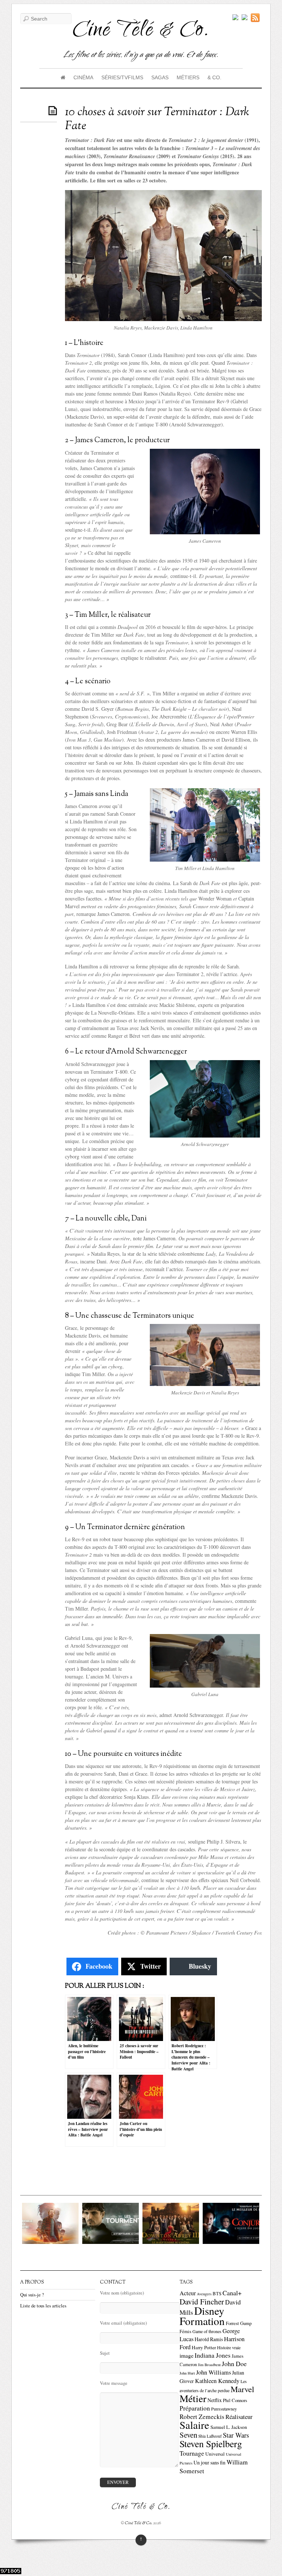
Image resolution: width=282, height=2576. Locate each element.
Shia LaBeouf (210, 2436)
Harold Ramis (209, 2339)
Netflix (215, 2400)
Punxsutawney (224, 2409)
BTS (217, 2294)
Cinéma (83, 77)
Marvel (242, 2389)
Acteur (188, 2293)
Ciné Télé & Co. (139, 2523)
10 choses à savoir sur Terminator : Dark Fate (157, 119)
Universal (215, 2454)
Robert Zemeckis (202, 2417)
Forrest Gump (239, 2323)
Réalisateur (239, 2417)
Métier (193, 2398)
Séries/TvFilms (122, 77)
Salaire (194, 2425)
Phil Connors (235, 2400)
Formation (202, 2321)
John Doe (234, 2364)
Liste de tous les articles (43, 2306)
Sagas (160, 77)
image (187, 2355)
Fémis (185, 2331)
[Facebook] (245, 18)
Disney (209, 2311)
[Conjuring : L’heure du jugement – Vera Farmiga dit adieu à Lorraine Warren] (211, 2242)
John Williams (214, 2372)
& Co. (214, 77)
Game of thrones (207, 2331)
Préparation (195, 2408)
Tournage (192, 2453)
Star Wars (236, 2435)
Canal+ (232, 2293)
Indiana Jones (213, 2355)
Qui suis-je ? (32, 2295)
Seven (188, 2435)
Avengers (204, 2294)
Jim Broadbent (209, 2365)
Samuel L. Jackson (229, 2427)
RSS (256, 18)
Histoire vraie (229, 2347)
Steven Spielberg (211, 2444)
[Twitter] (235, 18)
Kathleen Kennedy (217, 2381)
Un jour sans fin (209, 2462)
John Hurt (187, 2373)
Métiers (188, 77)
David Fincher (202, 2302)
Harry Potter (204, 2347)
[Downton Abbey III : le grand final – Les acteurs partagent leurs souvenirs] (151, 2242)
